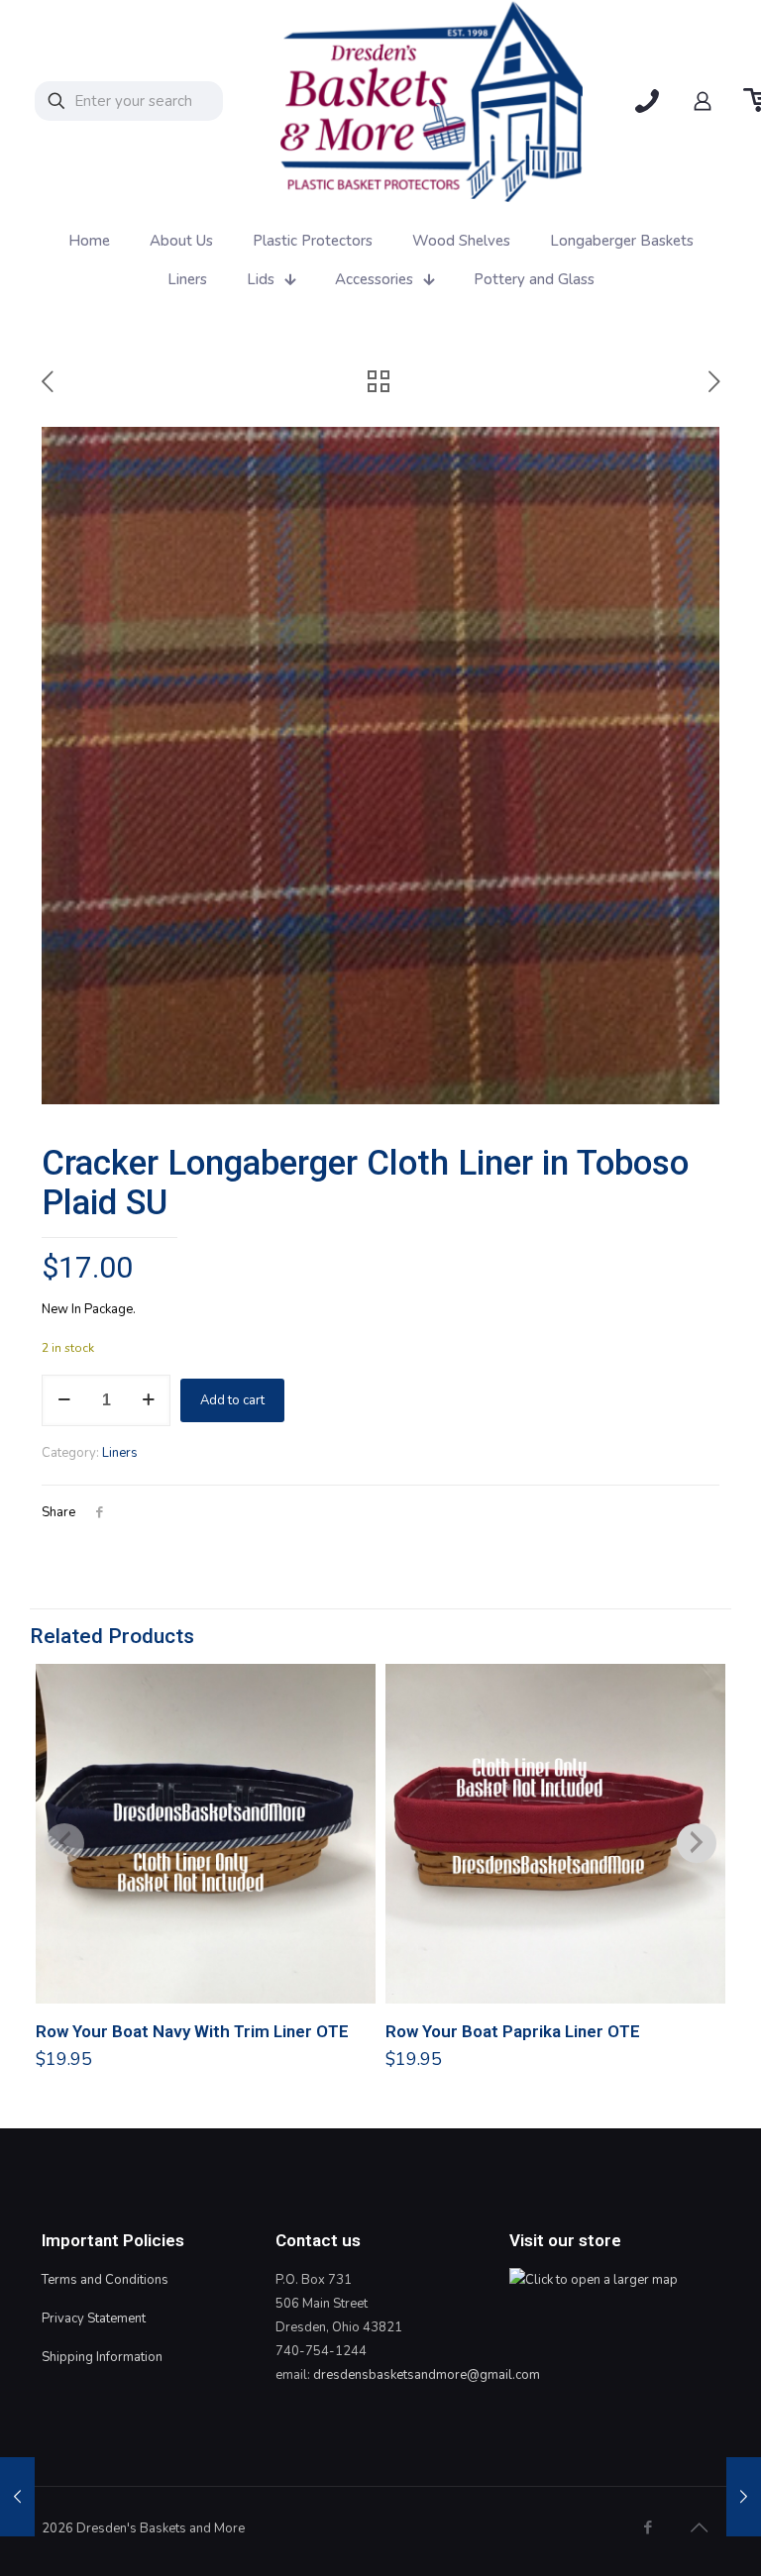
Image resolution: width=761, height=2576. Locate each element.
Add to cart (232, 1400)
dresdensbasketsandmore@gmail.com (427, 2375)
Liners (120, 1453)
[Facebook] (648, 2527)
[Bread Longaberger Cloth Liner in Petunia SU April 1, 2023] (17, 2497)
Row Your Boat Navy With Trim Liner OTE (192, 2031)
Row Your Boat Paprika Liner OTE (513, 2031)
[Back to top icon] (699, 2528)
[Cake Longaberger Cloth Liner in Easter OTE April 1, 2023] (744, 2497)
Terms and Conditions (105, 2280)
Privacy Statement (94, 2318)
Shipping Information (102, 2357)
